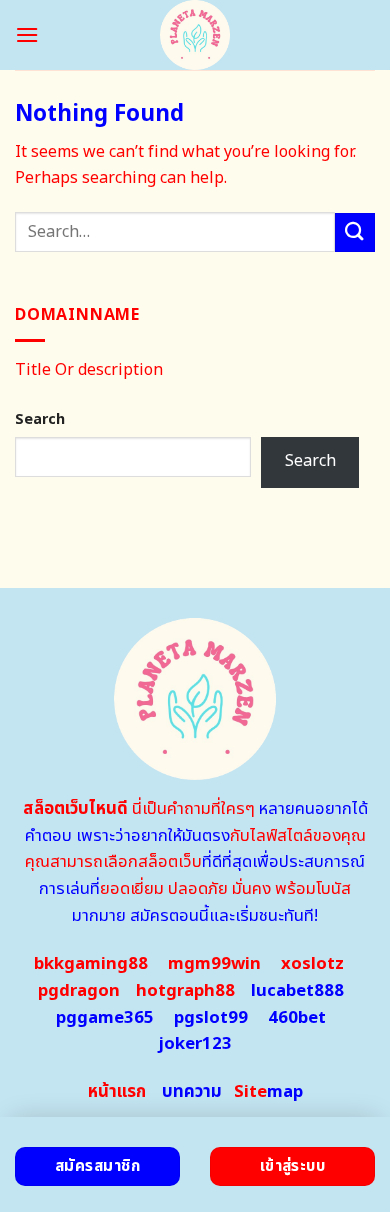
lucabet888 (297, 991)
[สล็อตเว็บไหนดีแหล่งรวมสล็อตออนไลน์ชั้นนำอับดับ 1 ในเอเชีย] (195, 35)
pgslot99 (211, 1018)
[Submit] (355, 232)
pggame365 (105, 1018)
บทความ (192, 1092)
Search (40, 419)
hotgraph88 (185, 991)
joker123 (195, 1044)
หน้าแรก (117, 1092)
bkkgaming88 (91, 964)
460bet (297, 1018)
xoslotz (312, 964)
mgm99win (214, 964)
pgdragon (79, 991)
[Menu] (27, 34)
